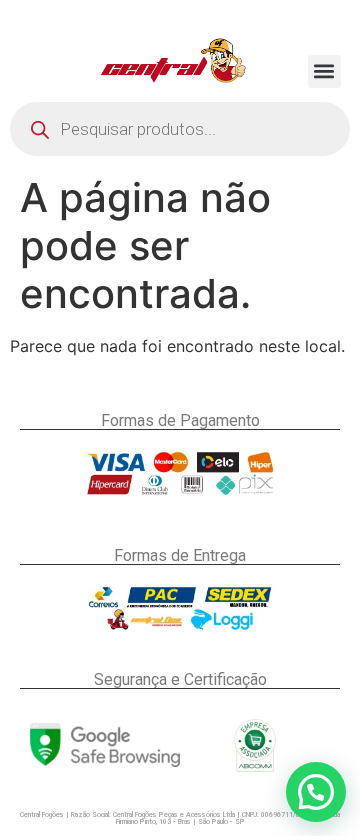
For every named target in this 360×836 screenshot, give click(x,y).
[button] (324, 71)
